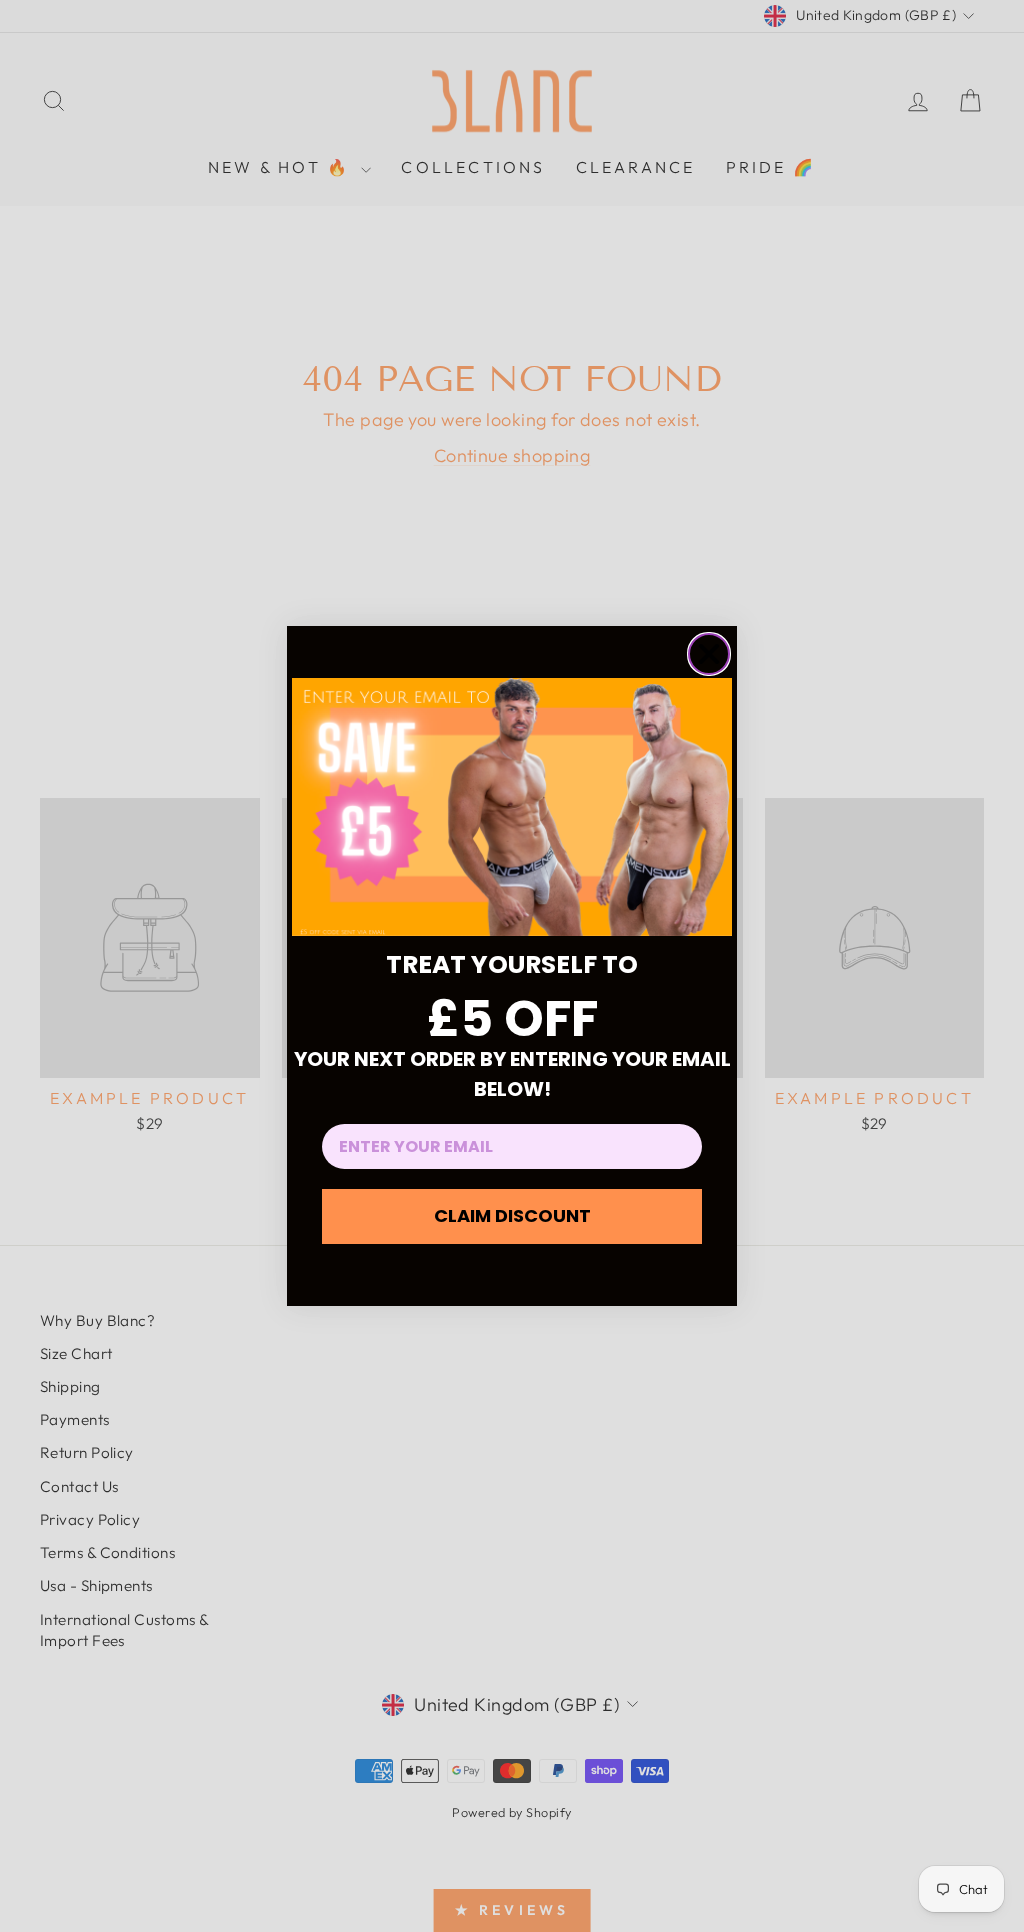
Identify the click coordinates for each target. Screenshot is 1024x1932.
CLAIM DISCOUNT (512, 1215)
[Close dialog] (709, 654)
